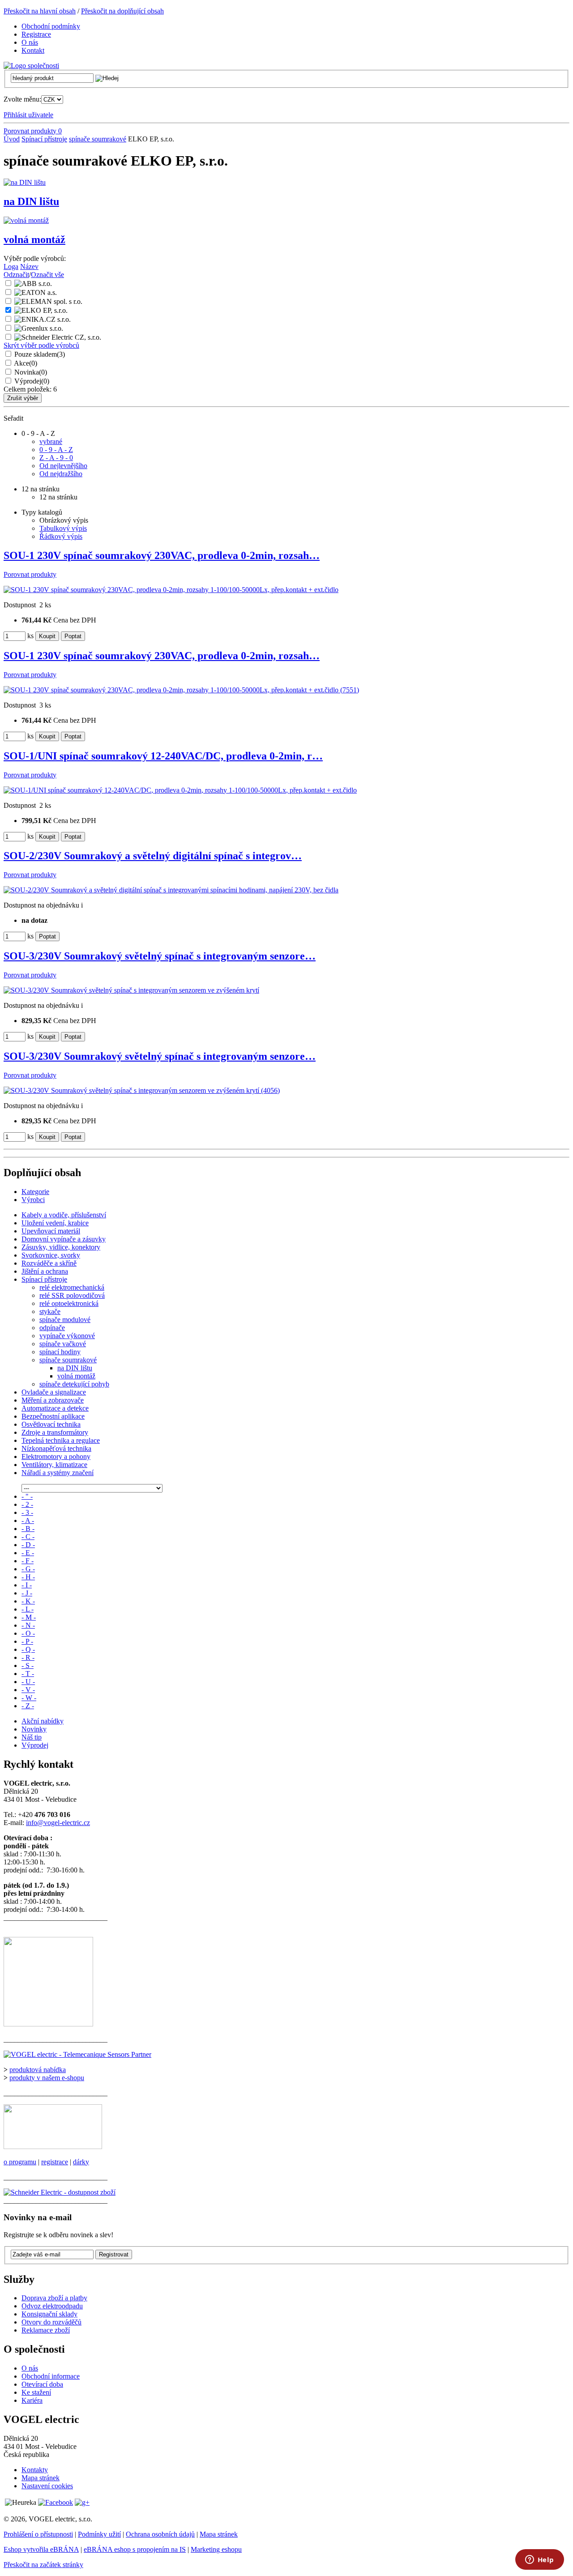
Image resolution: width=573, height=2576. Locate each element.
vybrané (51, 441)
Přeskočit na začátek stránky (43, 2565)
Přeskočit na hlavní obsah (40, 11)
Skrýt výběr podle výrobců (41, 345)
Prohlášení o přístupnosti (38, 2534)
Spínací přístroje (44, 139)
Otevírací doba (42, 2384)
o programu (20, 2162)
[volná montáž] (26, 220)
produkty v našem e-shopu (47, 2078)
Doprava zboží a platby (54, 2298)
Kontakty (35, 2470)
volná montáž (34, 239)
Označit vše (47, 275)
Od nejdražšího (61, 474)
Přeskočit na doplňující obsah (122, 11)
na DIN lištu (31, 201)
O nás (30, 2368)
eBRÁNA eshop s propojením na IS (135, 2549)
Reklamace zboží (46, 2330)
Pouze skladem (40, 354)
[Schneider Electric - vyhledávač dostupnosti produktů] (60, 2192)
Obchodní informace (51, 2376)
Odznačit (16, 275)
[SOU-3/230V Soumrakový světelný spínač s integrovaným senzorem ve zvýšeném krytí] (131, 990)
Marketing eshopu (216, 2549)
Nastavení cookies (47, 2486)
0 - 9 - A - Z (56, 450)
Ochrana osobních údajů (160, 2534)
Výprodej (32, 381)
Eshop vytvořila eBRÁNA (41, 2549)
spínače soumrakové (98, 139)
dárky (81, 2162)
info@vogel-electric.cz (58, 1823)
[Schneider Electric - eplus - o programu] (53, 2147)
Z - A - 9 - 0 (56, 458)
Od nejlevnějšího (63, 466)
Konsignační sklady (49, 2314)
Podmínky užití (99, 2534)
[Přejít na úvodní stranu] (31, 66)
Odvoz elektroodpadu (52, 2306)
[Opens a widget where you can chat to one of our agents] (539, 2560)
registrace (55, 2162)
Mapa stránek (41, 2478)
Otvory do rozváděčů (51, 2322)
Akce (26, 363)
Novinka (31, 372)
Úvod (12, 139)
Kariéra (32, 2400)
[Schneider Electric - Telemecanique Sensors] (77, 2054)
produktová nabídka (38, 2070)
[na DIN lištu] (25, 182)
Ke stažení (36, 2392)
